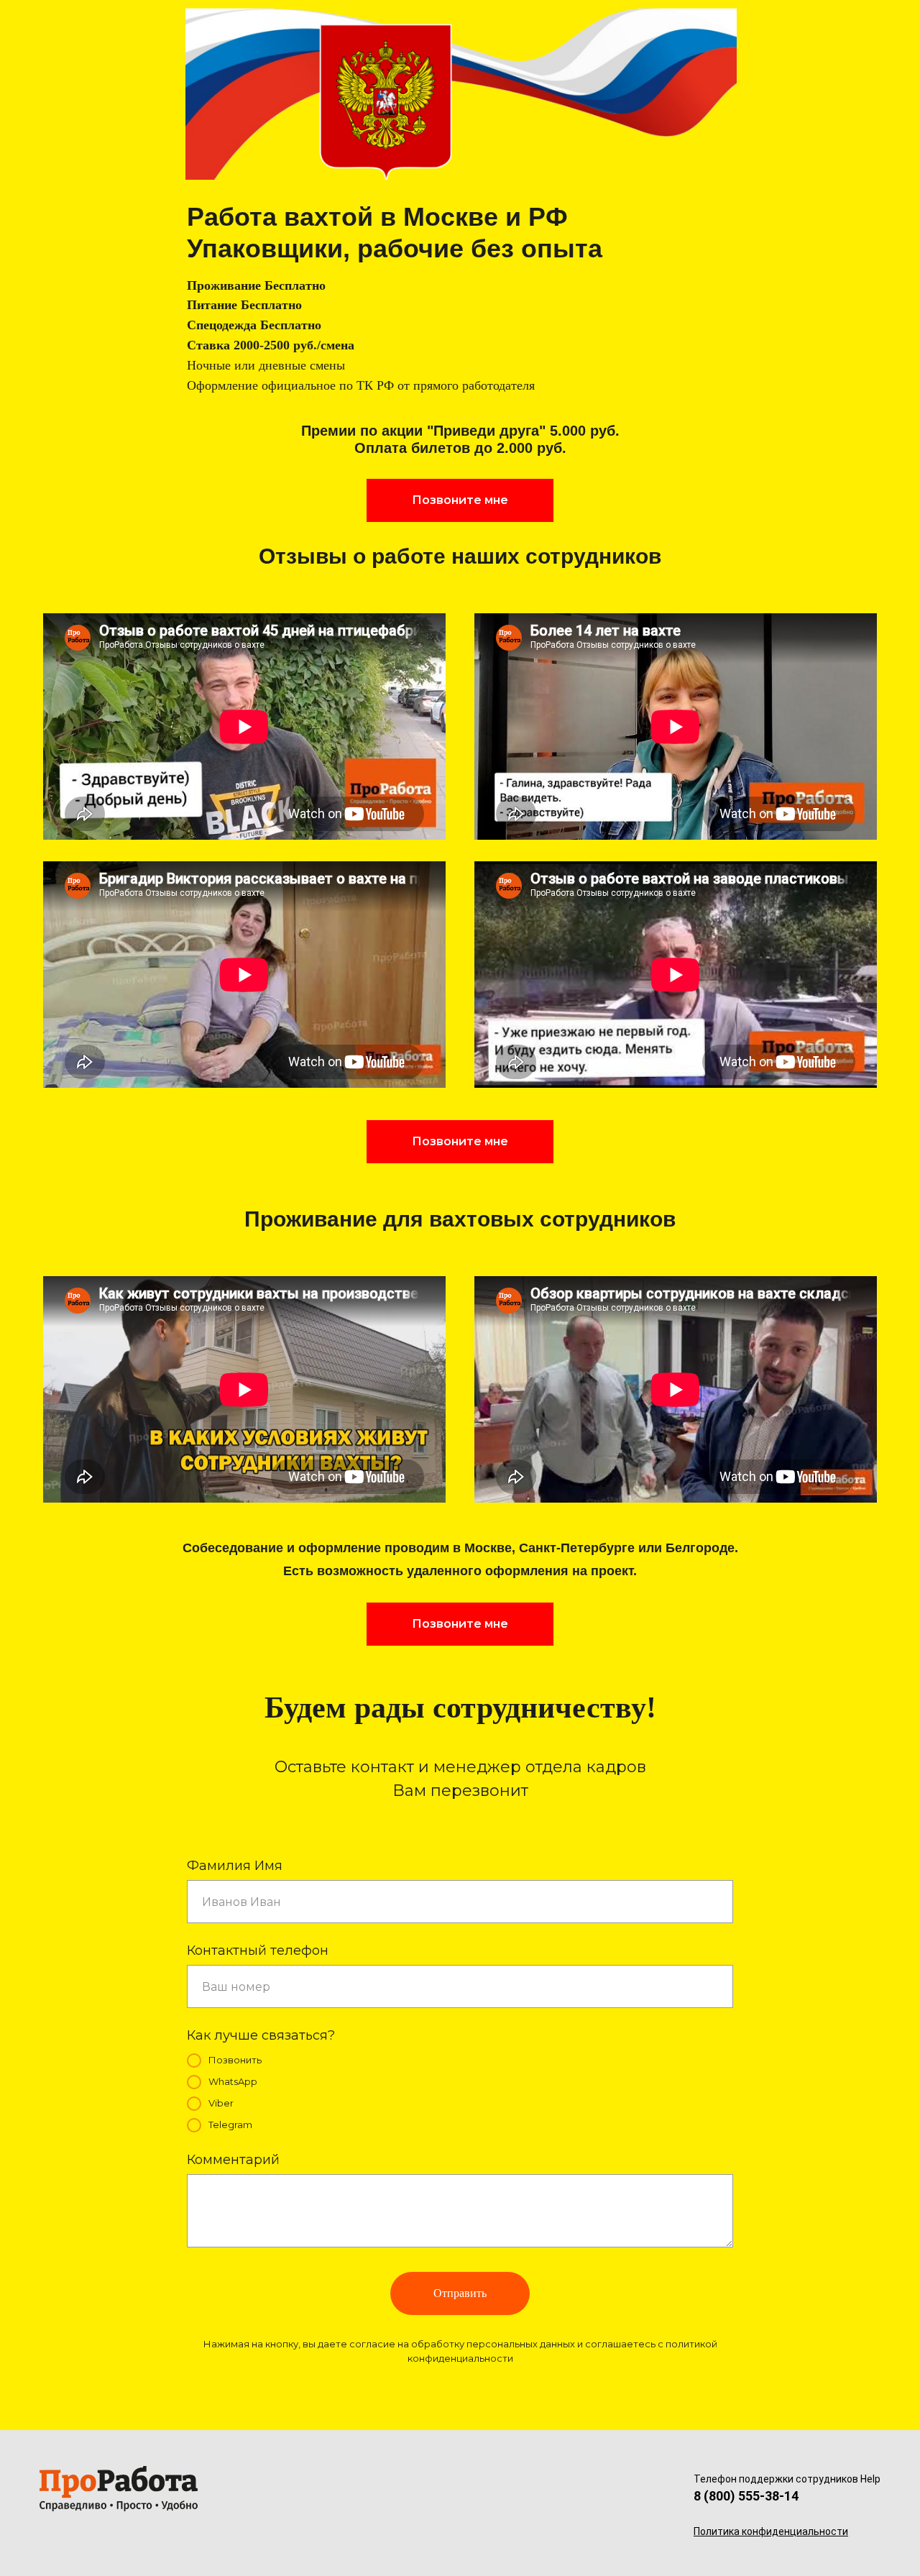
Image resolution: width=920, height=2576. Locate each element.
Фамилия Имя (235, 1866)
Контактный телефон (258, 1951)
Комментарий (233, 2160)
